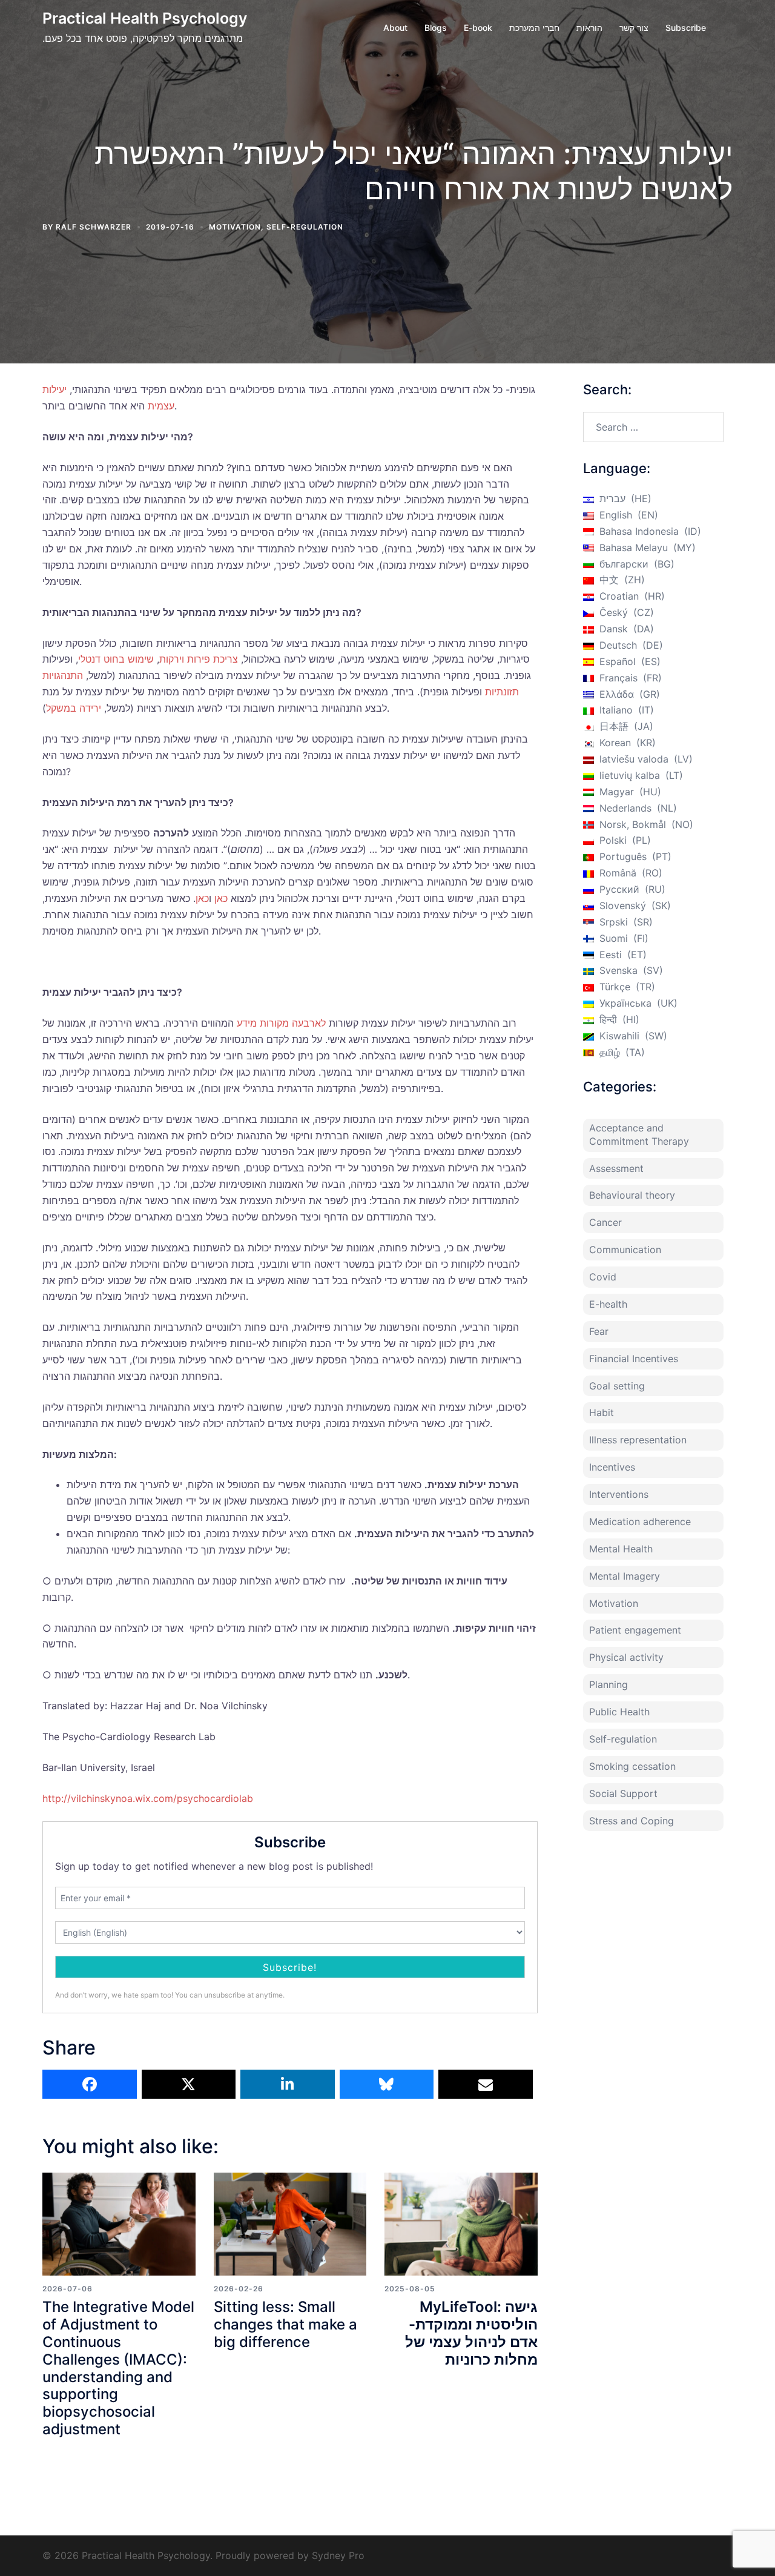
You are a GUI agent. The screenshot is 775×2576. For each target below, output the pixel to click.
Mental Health (621, 1549)
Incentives (612, 1467)
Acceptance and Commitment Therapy (639, 1134)
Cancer (605, 1222)
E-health (608, 1304)
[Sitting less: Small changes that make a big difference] (290, 2224)
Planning (608, 1684)
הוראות (589, 28)
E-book (478, 28)
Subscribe (686, 28)
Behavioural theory (632, 1195)
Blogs (436, 28)
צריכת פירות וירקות (199, 659)
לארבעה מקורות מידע (281, 1023)
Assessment (616, 1168)
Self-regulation (305, 227)
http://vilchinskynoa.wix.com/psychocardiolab (148, 1798)
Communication (625, 1250)
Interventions (619, 1494)
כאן (221, 898)
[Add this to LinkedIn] (288, 2084)
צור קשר (634, 28)
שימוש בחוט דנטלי (116, 659)
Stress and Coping (632, 1821)
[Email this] (486, 2084)
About (395, 28)
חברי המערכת (534, 28)
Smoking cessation (632, 1766)
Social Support (623, 1793)
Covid (603, 1277)
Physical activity (626, 1657)
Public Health (619, 1712)
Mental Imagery (625, 1576)
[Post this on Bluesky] (387, 2084)
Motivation (235, 227)
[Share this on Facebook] (90, 2084)
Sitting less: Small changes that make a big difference (285, 2324)
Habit (602, 1412)
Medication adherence (640, 1521)
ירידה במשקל (74, 708)
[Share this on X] (189, 2084)
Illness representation (638, 1440)
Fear (599, 1331)
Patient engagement (635, 1630)
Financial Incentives (634, 1359)
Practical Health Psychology (145, 18)
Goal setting (617, 1386)
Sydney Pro (338, 2555)
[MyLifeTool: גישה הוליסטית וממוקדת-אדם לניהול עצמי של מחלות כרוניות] (461, 2224)
